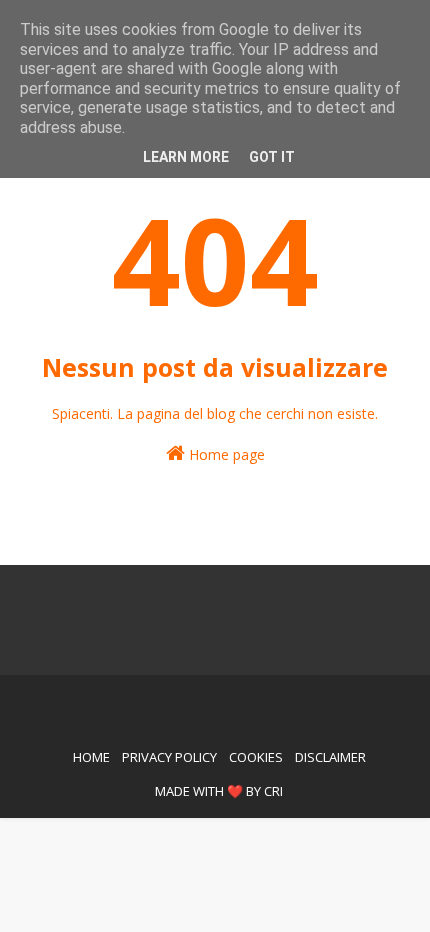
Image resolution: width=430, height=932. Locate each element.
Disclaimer (330, 757)
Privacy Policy (169, 757)
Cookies (256, 757)
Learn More (186, 157)
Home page (225, 454)
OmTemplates (191, 701)
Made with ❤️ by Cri (219, 791)
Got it (272, 157)
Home (91, 757)
